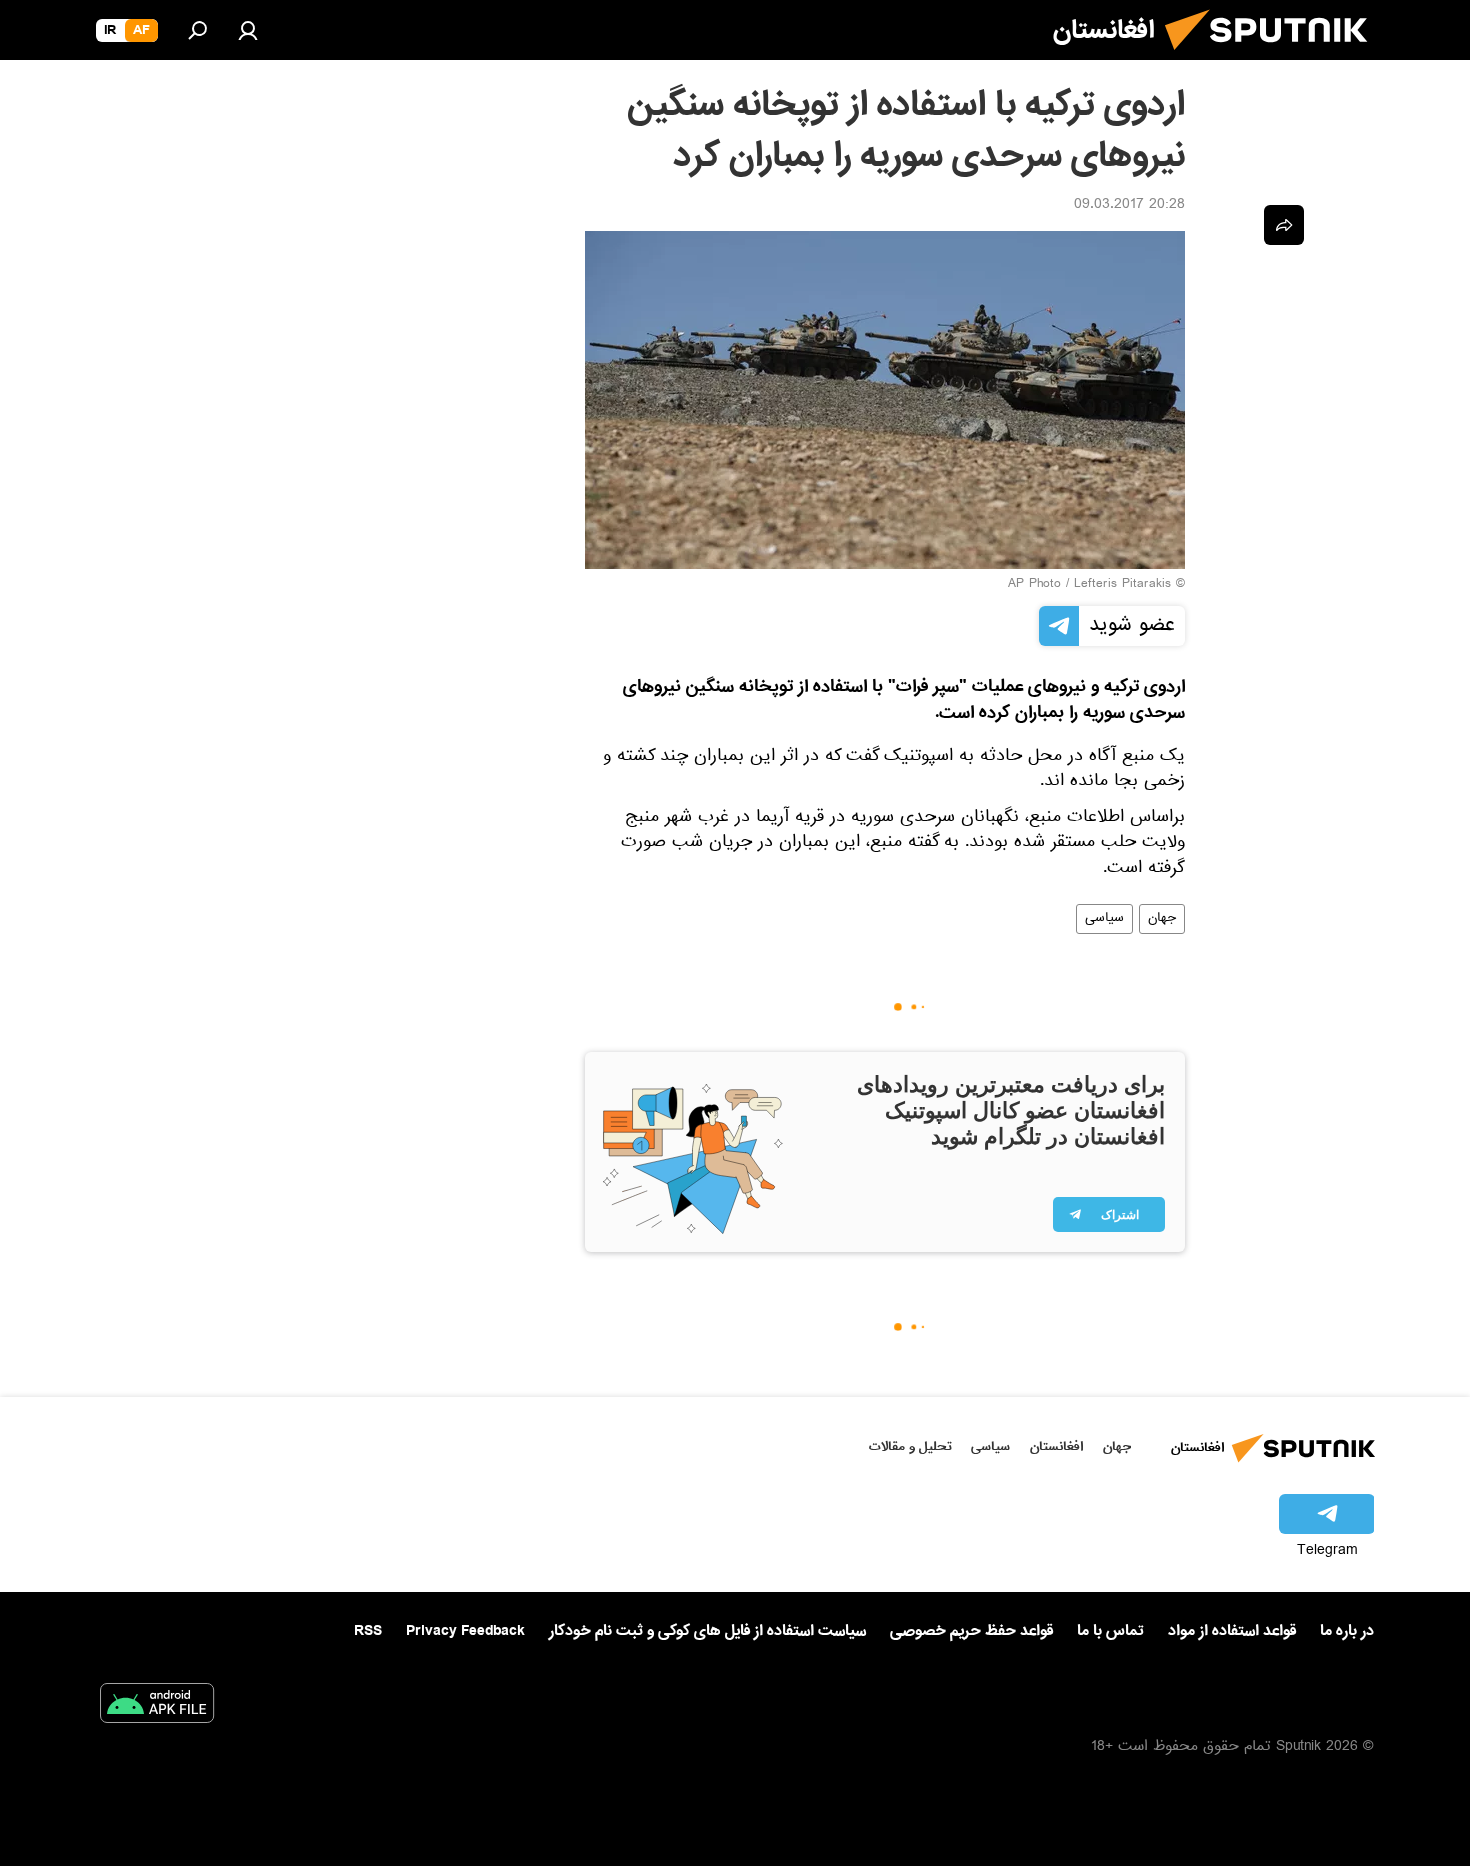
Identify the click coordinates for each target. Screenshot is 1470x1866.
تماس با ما (1110, 1631)
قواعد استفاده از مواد (1232, 1631)
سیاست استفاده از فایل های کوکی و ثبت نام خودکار (707, 1631)
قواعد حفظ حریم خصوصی (971, 1631)
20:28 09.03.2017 (1129, 206)
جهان (1162, 919)
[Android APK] (157, 1707)
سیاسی (1104, 919)
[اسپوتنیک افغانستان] (1274, 58)
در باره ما (1347, 1631)
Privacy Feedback (465, 1631)
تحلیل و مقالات (910, 1446)
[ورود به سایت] (248, 30)
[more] (1284, 225)
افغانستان (1056, 1446)
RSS (368, 1631)
